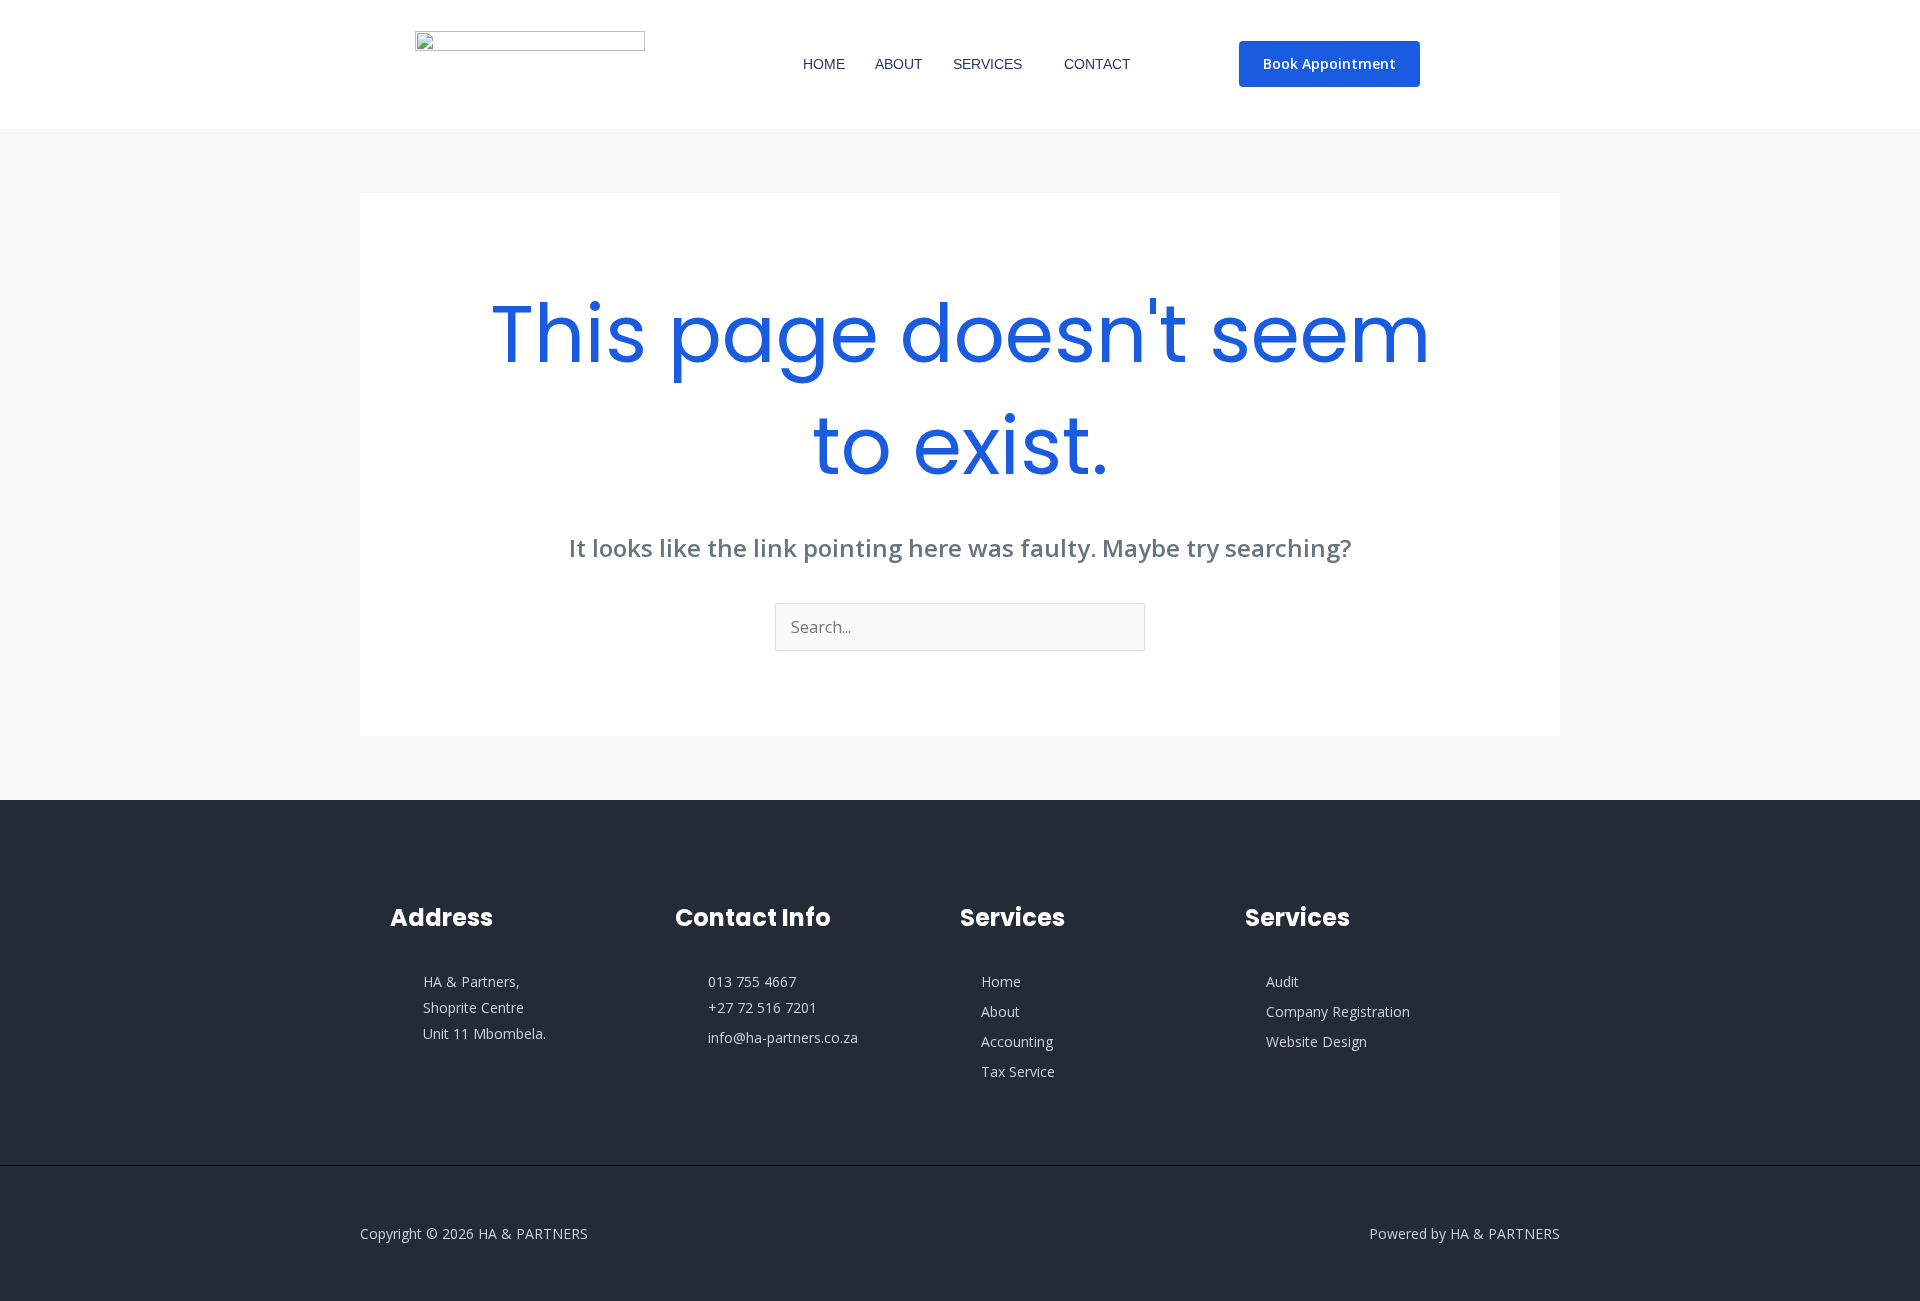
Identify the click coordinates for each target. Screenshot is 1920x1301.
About (899, 64)
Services (987, 64)
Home (824, 64)
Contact (1097, 64)
